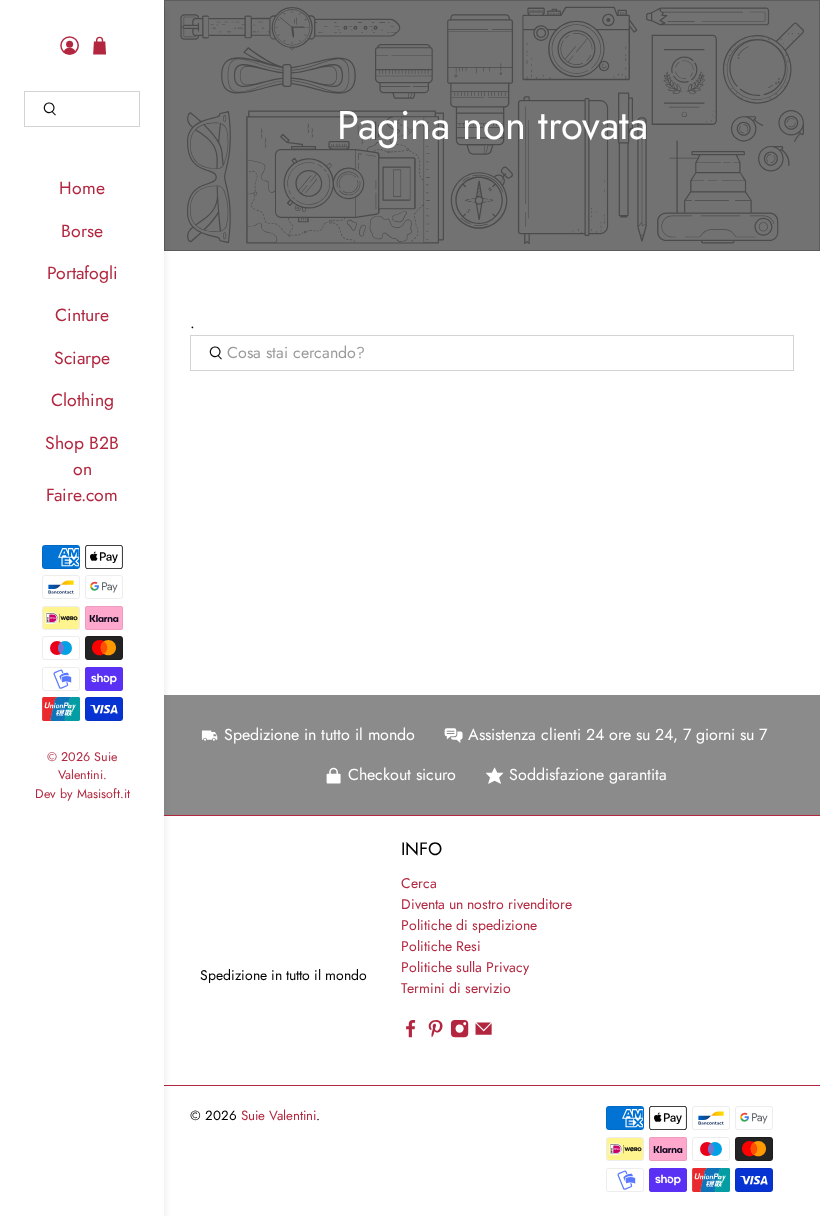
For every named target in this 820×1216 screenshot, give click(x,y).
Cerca (419, 883)
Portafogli (82, 273)
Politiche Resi (441, 946)
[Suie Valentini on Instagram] (459, 1034)
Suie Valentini (88, 766)
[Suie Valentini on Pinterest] (435, 1034)
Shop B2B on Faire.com (82, 469)
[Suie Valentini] (254, 900)
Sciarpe (82, 358)
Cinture (82, 315)
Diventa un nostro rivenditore (486, 904)
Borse (82, 231)
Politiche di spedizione (469, 925)
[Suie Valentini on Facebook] (410, 1034)
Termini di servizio (456, 988)
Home (82, 188)
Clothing (82, 400)
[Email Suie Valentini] (483, 1034)
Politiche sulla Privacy (465, 967)
